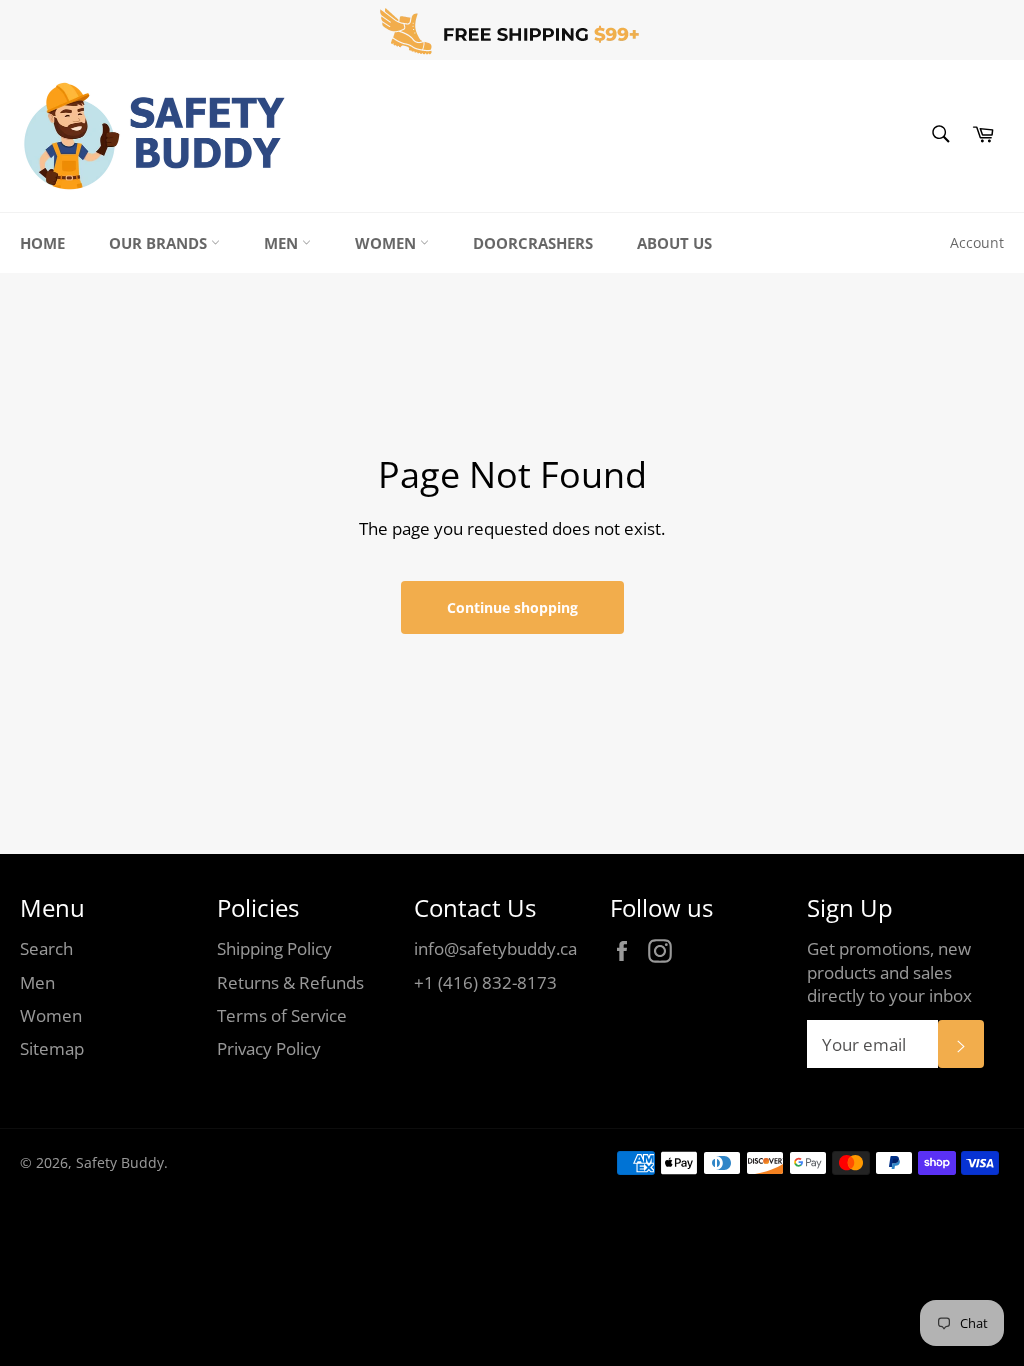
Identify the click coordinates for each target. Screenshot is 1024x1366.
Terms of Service (282, 1015)
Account (977, 242)
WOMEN (387, 243)
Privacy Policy (269, 1048)
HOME (42, 243)
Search (46, 948)
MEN (283, 243)
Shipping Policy (274, 948)
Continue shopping (512, 607)
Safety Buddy (120, 1162)
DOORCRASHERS (533, 243)
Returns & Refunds (290, 982)
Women (51, 1015)
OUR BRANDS (160, 243)
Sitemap (52, 1048)
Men (37, 982)
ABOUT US (674, 243)
